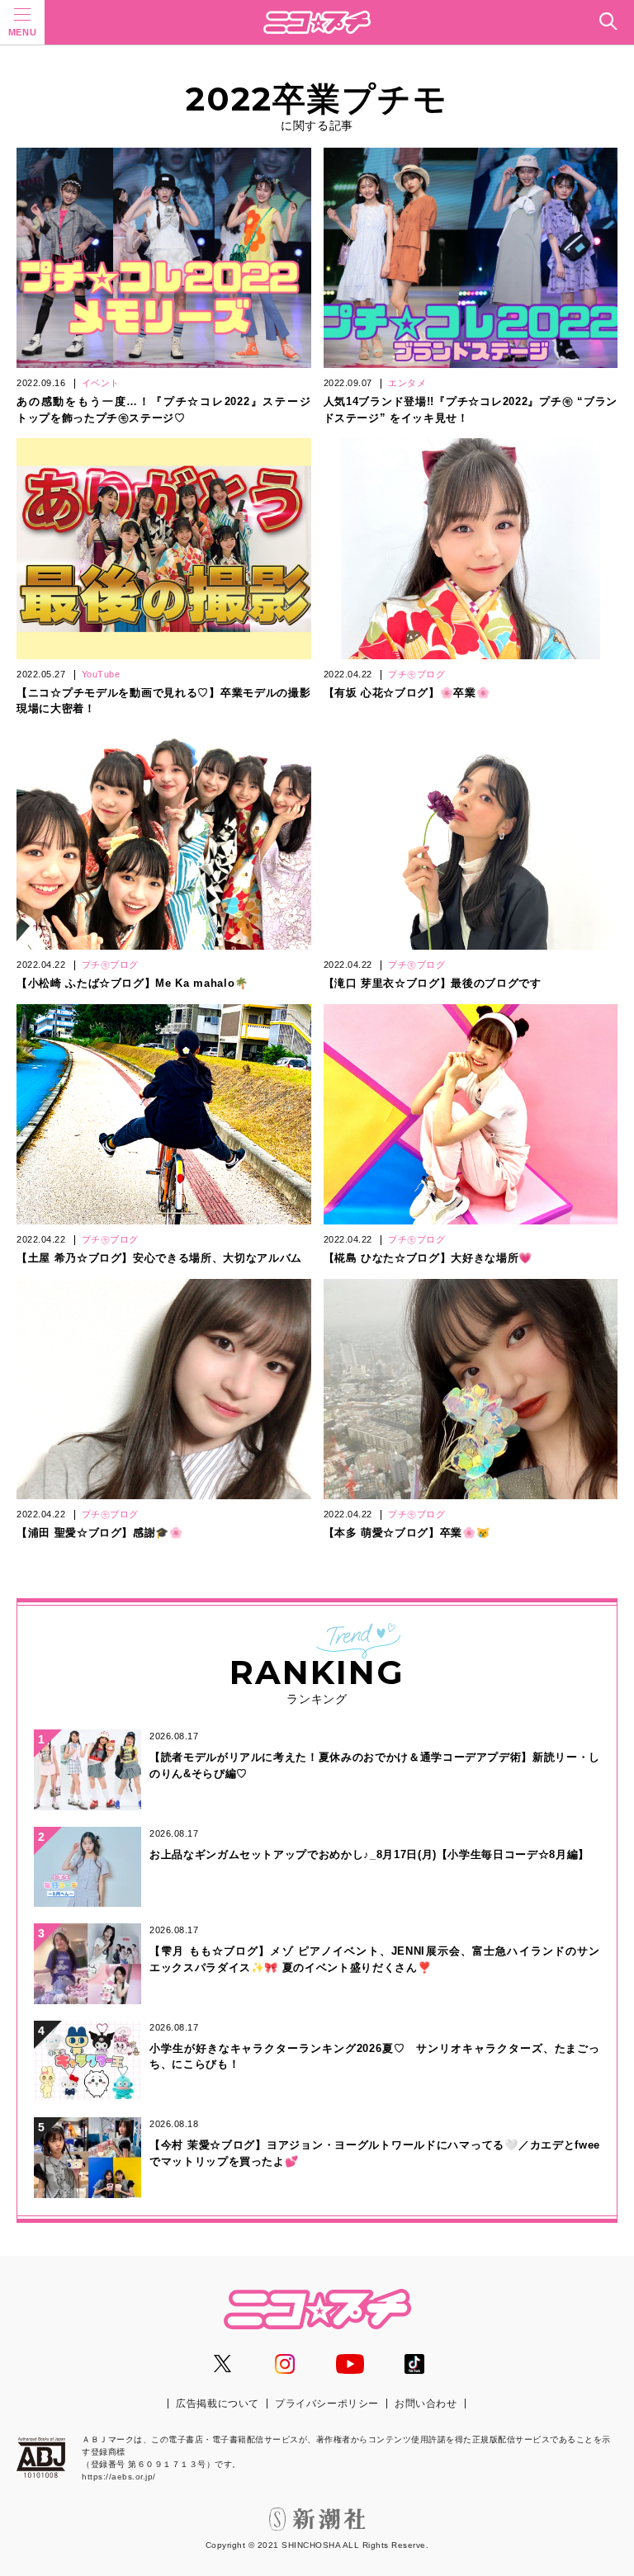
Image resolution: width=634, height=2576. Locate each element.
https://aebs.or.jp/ (119, 2477)
